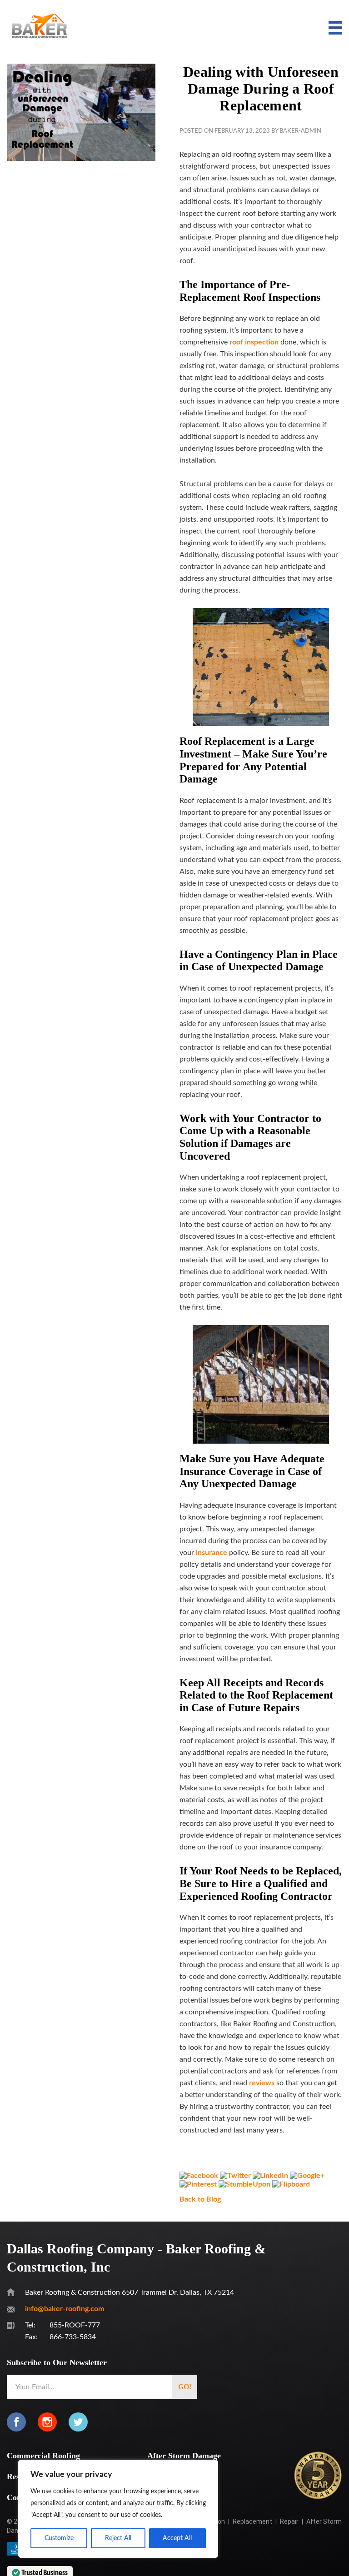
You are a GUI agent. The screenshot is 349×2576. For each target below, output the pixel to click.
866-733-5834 (73, 2337)
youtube (109, 2422)
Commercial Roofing (43, 2456)
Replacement (252, 2521)
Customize (59, 2538)
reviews (262, 2083)
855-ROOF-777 (75, 2325)
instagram (47, 2422)
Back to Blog (200, 2199)
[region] (118, 2509)
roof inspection (254, 342)
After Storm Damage (184, 2456)
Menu (333, 28)
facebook (16, 2422)
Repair (289, 2521)
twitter (78, 2422)
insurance (212, 1553)
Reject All (118, 2538)
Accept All (177, 2538)
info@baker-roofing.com (65, 2309)
